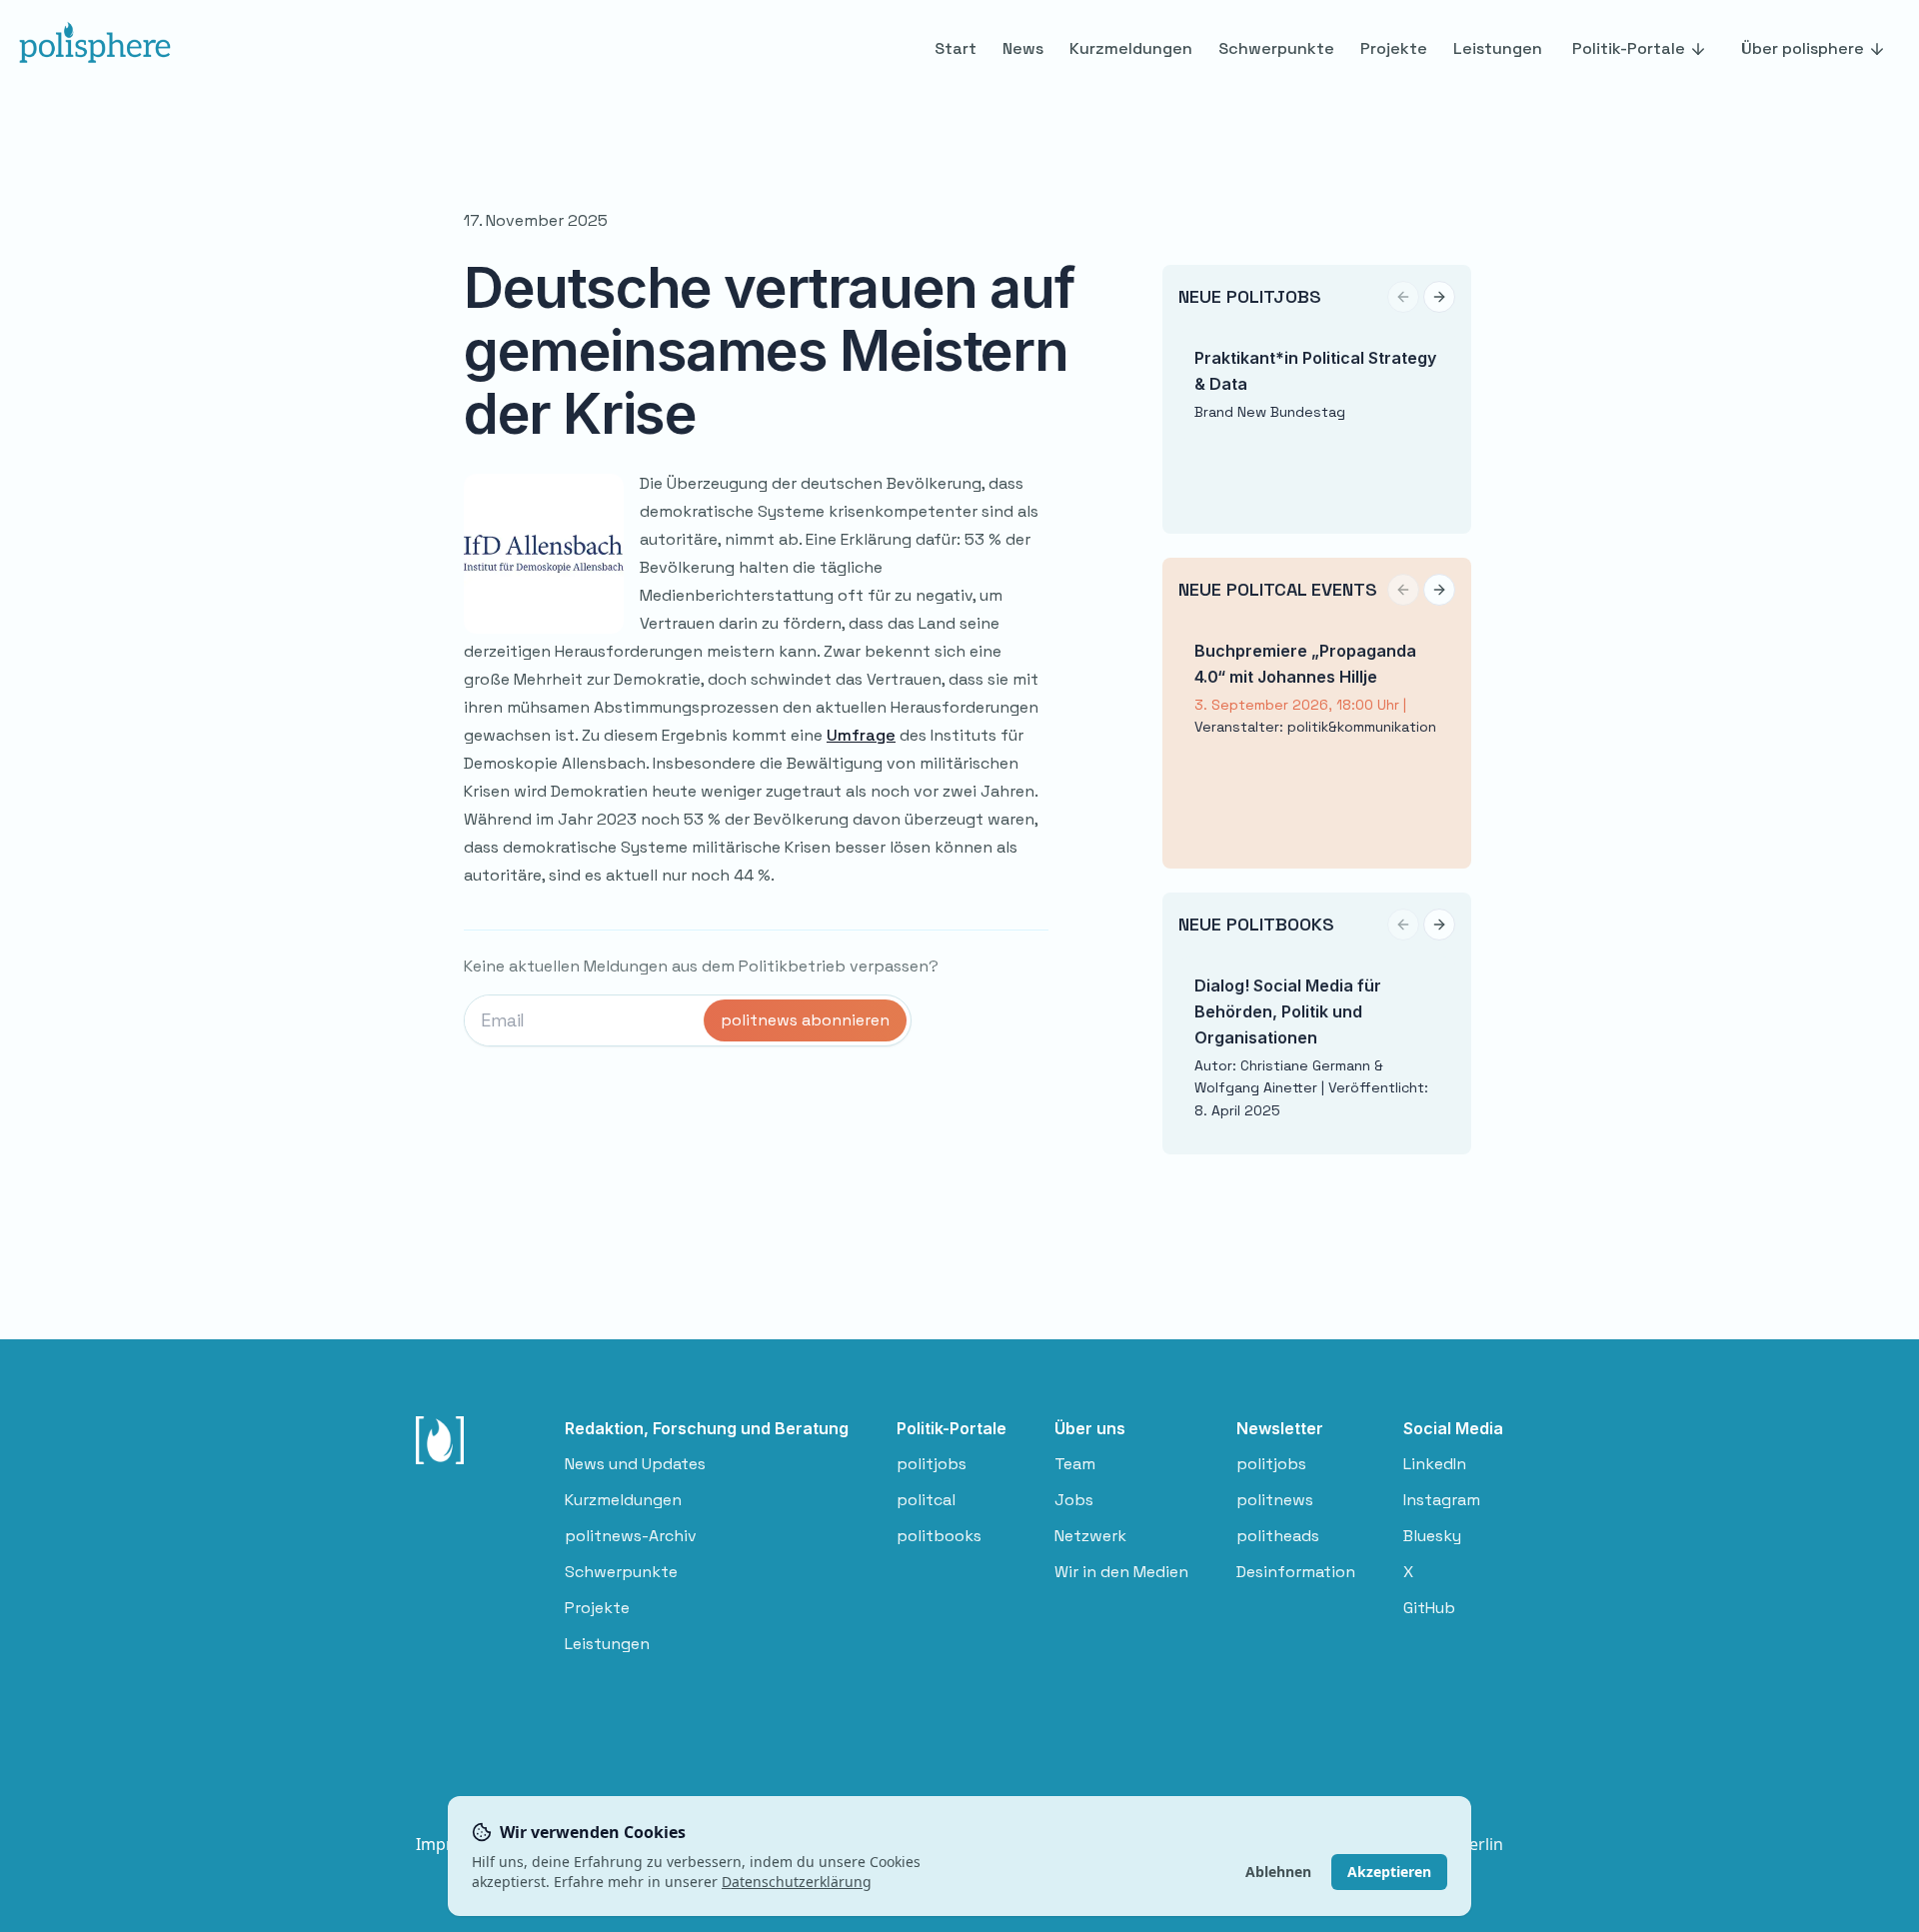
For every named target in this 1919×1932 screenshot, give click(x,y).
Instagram (1442, 1500)
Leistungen (607, 1644)
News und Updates (635, 1464)
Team (1075, 1464)
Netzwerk (1090, 1536)
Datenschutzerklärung (797, 1882)
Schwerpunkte (621, 1572)
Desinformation (1296, 1572)
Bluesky (1432, 1536)
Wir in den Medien (1121, 1572)
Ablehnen (1278, 1872)
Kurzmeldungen (623, 1500)
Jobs (1074, 1500)
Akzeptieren (1389, 1872)
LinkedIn (1435, 1464)
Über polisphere (1803, 48)
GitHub (1429, 1608)
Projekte (597, 1608)
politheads (1278, 1536)
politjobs (932, 1464)
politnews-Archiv (631, 1536)
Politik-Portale (1629, 48)
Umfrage (861, 735)
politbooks (939, 1536)
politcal (926, 1500)
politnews (1275, 1500)
